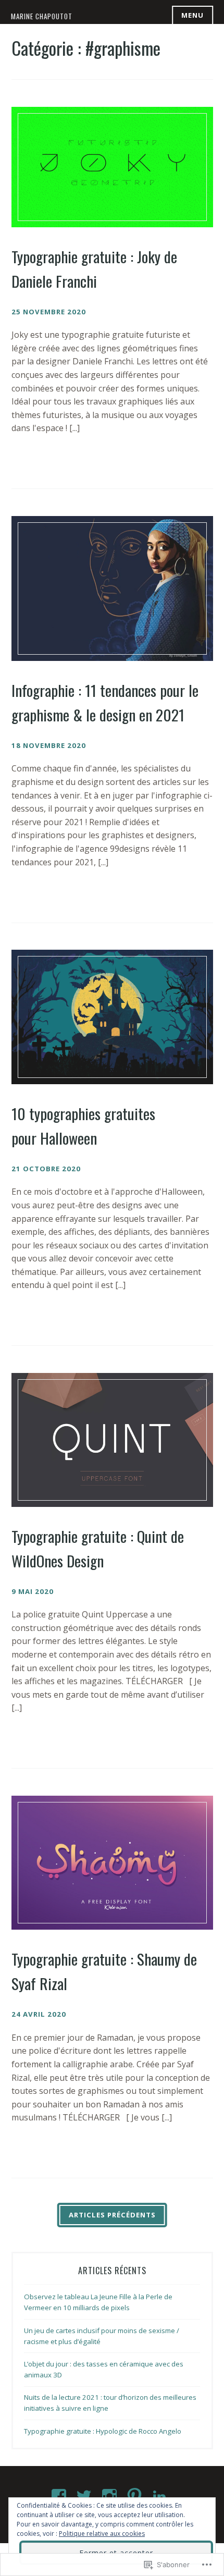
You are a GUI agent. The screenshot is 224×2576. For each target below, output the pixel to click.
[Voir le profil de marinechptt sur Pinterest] (136, 2496)
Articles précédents (112, 2215)
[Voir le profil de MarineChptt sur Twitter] (86, 2496)
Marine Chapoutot (42, 16)
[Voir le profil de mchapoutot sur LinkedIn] (161, 2496)
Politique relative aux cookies (102, 2534)
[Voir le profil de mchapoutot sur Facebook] (61, 2496)
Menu (192, 15)
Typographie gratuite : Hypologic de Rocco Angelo (103, 2431)
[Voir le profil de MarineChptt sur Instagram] (111, 2496)
